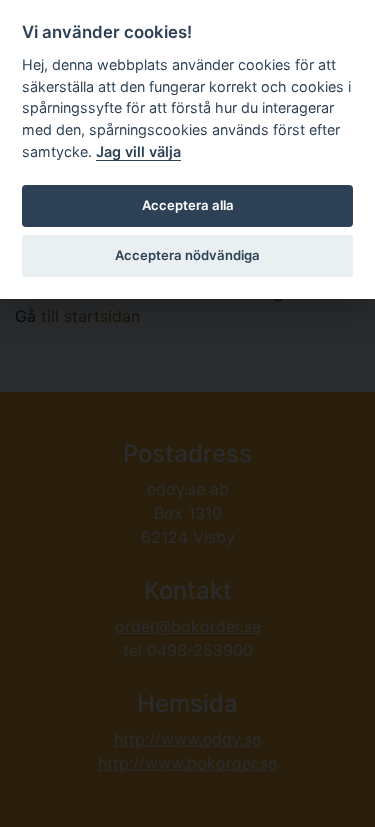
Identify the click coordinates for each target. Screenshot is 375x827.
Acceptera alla (188, 205)
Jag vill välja (138, 151)
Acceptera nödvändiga (187, 255)
